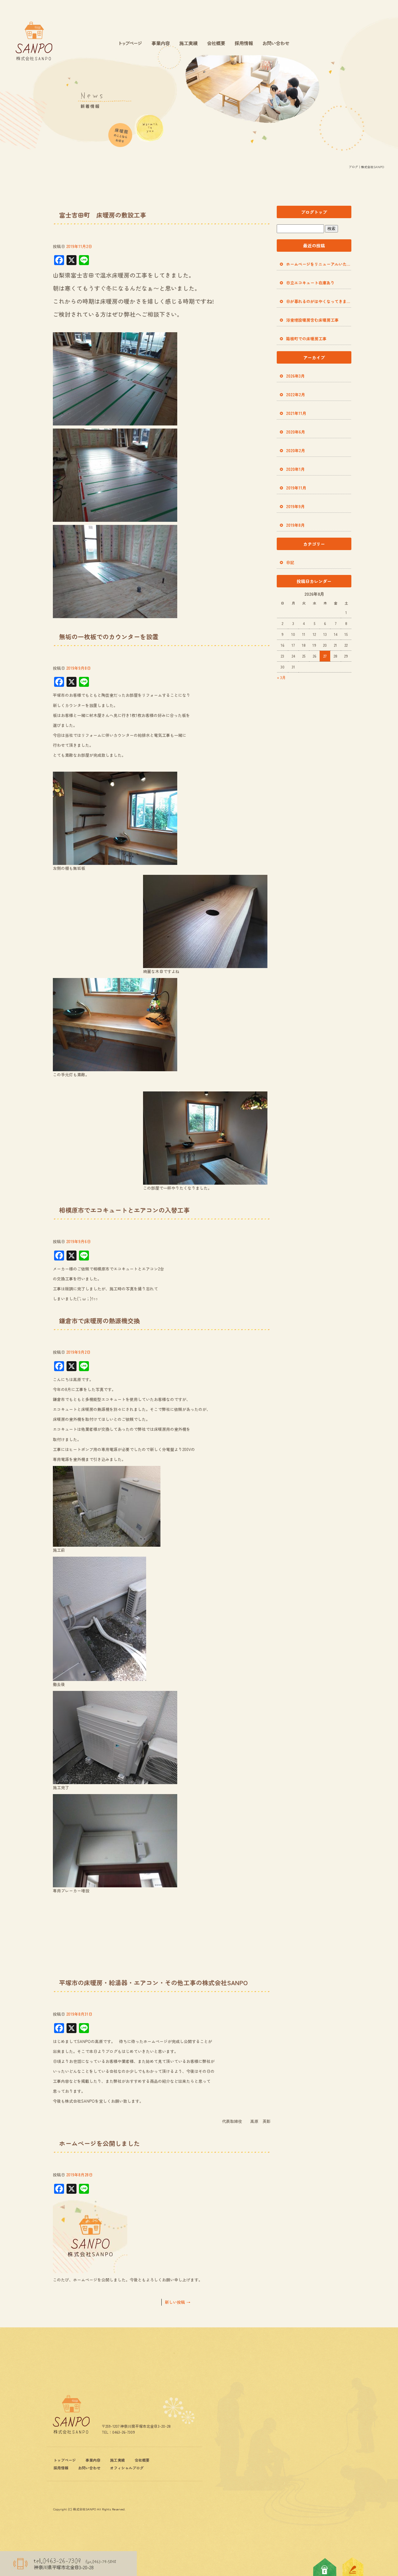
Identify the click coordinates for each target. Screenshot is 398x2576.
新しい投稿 (178, 2302)
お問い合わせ (277, 44)
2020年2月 (296, 450)
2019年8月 (295, 525)
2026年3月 (295, 376)
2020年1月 (295, 469)
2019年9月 (295, 506)
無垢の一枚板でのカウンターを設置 (109, 637)
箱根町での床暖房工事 (306, 339)
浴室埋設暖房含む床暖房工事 (312, 320)
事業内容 (160, 44)
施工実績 (188, 44)
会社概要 (216, 44)
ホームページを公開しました (99, 2143)
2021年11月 (296, 413)
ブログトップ (314, 212)
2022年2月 (296, 395)
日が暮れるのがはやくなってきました (319, 301)
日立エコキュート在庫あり (310, 283)
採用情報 (244, 44)
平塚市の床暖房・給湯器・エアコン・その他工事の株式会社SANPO (153, 1983)
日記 (290, 562)
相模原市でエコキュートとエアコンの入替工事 (124, 1210)
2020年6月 (296, 432)
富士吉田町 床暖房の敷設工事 (103, 215)
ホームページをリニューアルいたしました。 (319, 264)
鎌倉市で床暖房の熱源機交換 (99, 1321)
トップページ (131, 44)
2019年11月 (296, 488)
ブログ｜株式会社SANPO (366, 167)
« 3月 (281, 677)
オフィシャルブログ (127, 2468)
